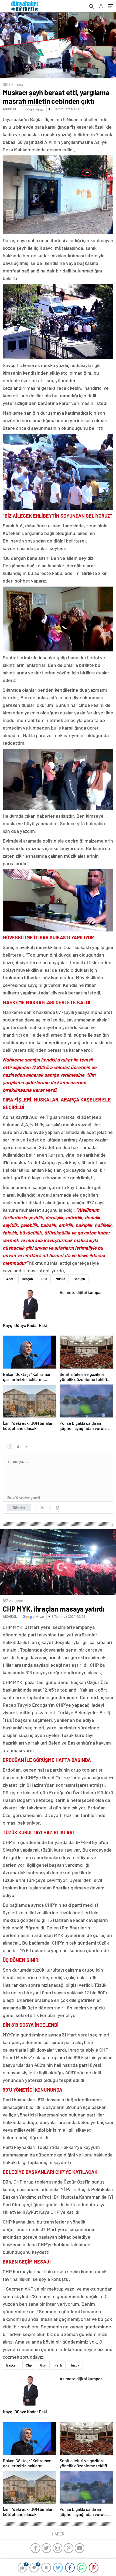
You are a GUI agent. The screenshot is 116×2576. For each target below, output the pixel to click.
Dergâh (27, 1279)
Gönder (19, 1507)
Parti (58, 2365)
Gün (43, 2365)
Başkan (12, 2365)
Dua (44, 1279)
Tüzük (75, 2365)
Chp (29, 2365)
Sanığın (79, 1279)
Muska (60, 1279)
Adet (10, 1279)
